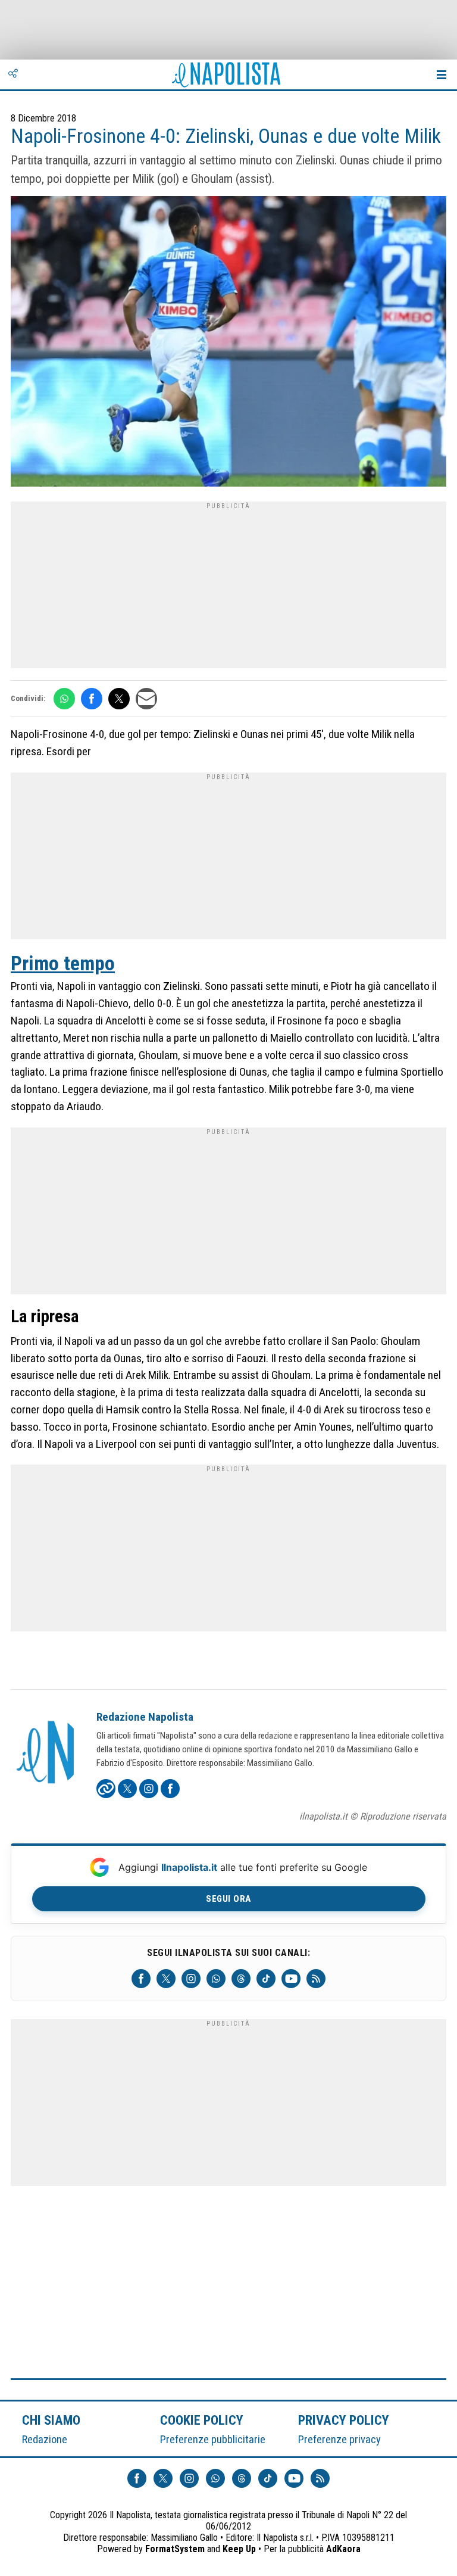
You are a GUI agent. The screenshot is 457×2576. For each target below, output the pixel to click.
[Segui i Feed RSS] (316, 1979)
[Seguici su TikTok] (266, 1979)
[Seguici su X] (166, 1979)
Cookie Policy (202, 2420)
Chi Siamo (51, 2420)
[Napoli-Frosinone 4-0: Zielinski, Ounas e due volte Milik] (228, 343)
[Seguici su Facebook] (141, 1979)
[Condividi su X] (119, 699)
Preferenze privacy (339, 2439)
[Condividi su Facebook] (92, 699)
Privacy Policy (344, 2420)
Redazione (45, 2439)
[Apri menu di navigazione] (442, 74)
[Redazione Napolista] (46, 1753)
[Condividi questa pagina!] (13, 74)
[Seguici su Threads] (241, 1979)
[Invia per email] (146, 699)
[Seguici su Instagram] (191, 1979)
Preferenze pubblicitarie (213, 2439)
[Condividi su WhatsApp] (64, 699)
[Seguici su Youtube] (291, 1979)
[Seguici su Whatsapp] (216, 1979)
